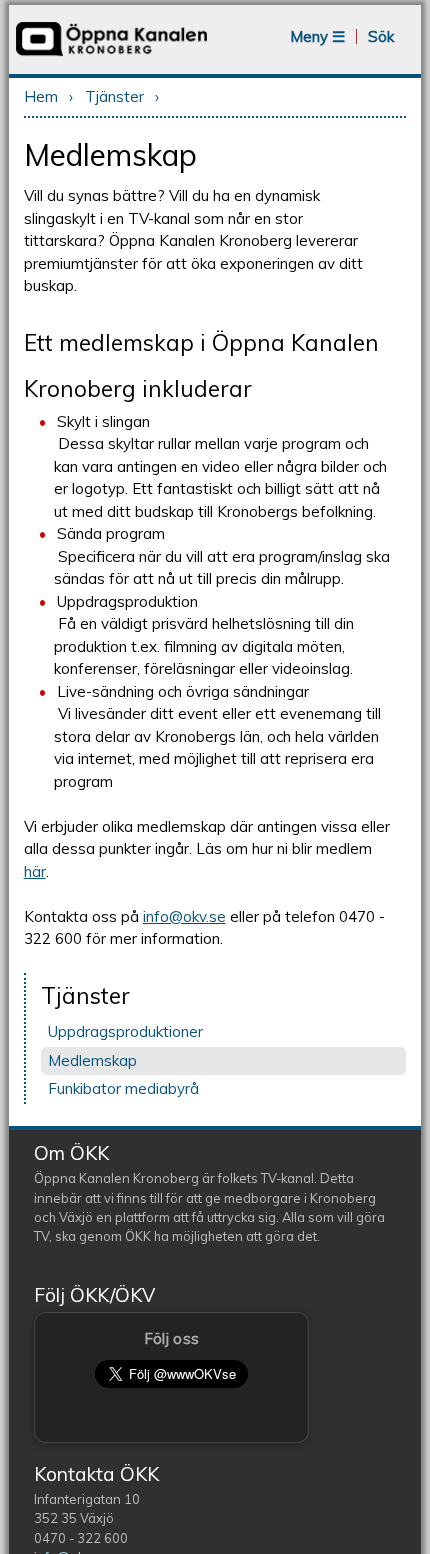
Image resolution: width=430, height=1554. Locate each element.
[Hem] (111, 54)
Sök (381, 36)
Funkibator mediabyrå (123, 1088)
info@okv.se (184, 916)
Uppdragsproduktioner (125, 1031)
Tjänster (114, 96)
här (35, 871)
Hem (41, 96)
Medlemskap (92, 1060)
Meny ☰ (317, 36)
